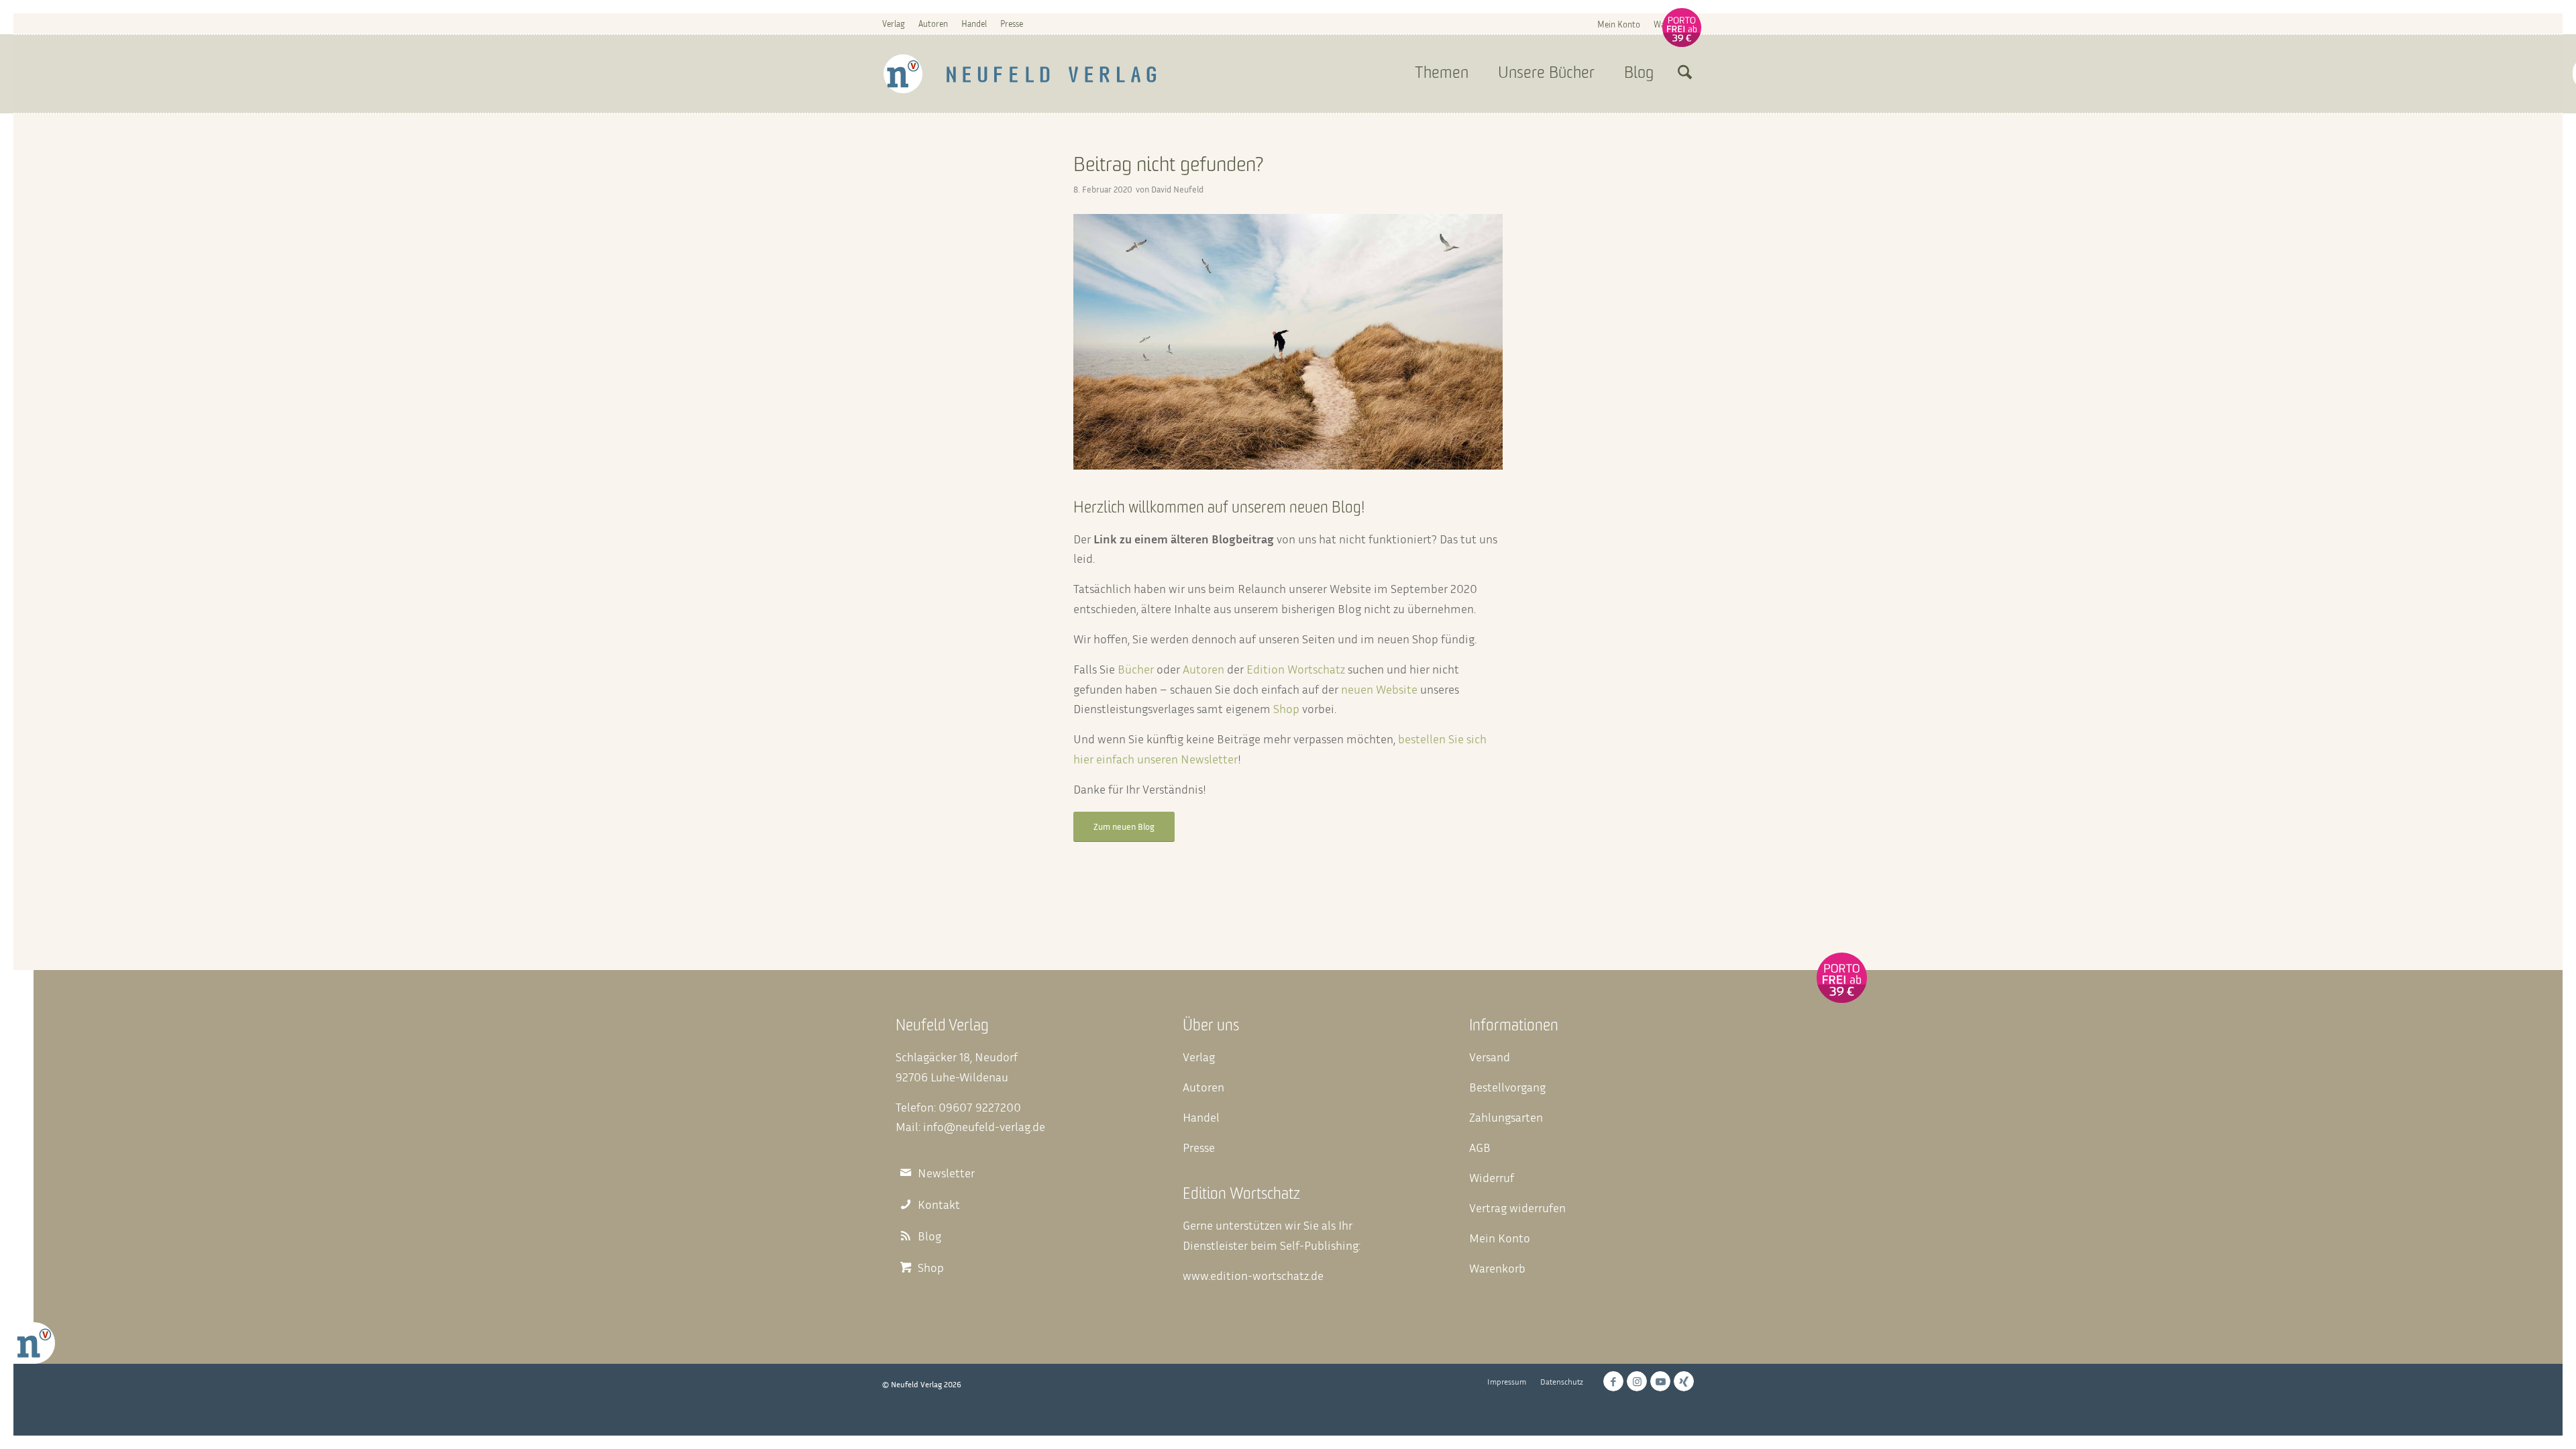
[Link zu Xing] (1684, 1381)
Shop (1286, 708)
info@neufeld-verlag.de (984, 1126)
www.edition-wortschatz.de (1253, 1275)
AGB (1480, 1147)
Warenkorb (1674, 24)
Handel (974, 23)
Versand (1490, 1057)
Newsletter (946, 1173)
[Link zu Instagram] (1637, 1381)
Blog (929, 1236)
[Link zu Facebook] (1613, 1381)
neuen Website (1379, 689)
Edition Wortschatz (1296, 669)
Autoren (933, 23)
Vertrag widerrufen (1517, 1207)
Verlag (894, 23)
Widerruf (1492, 1177)
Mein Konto (1619, 24)
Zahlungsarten (1506, 1117)
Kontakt (939, 1204)
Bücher (1136, 669)
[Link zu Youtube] (1660, 1381)
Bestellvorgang (1507, 1087)
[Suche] (1685, 74)
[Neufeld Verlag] (1020, 74)
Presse (1012, 23)
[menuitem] (1619, 24)
